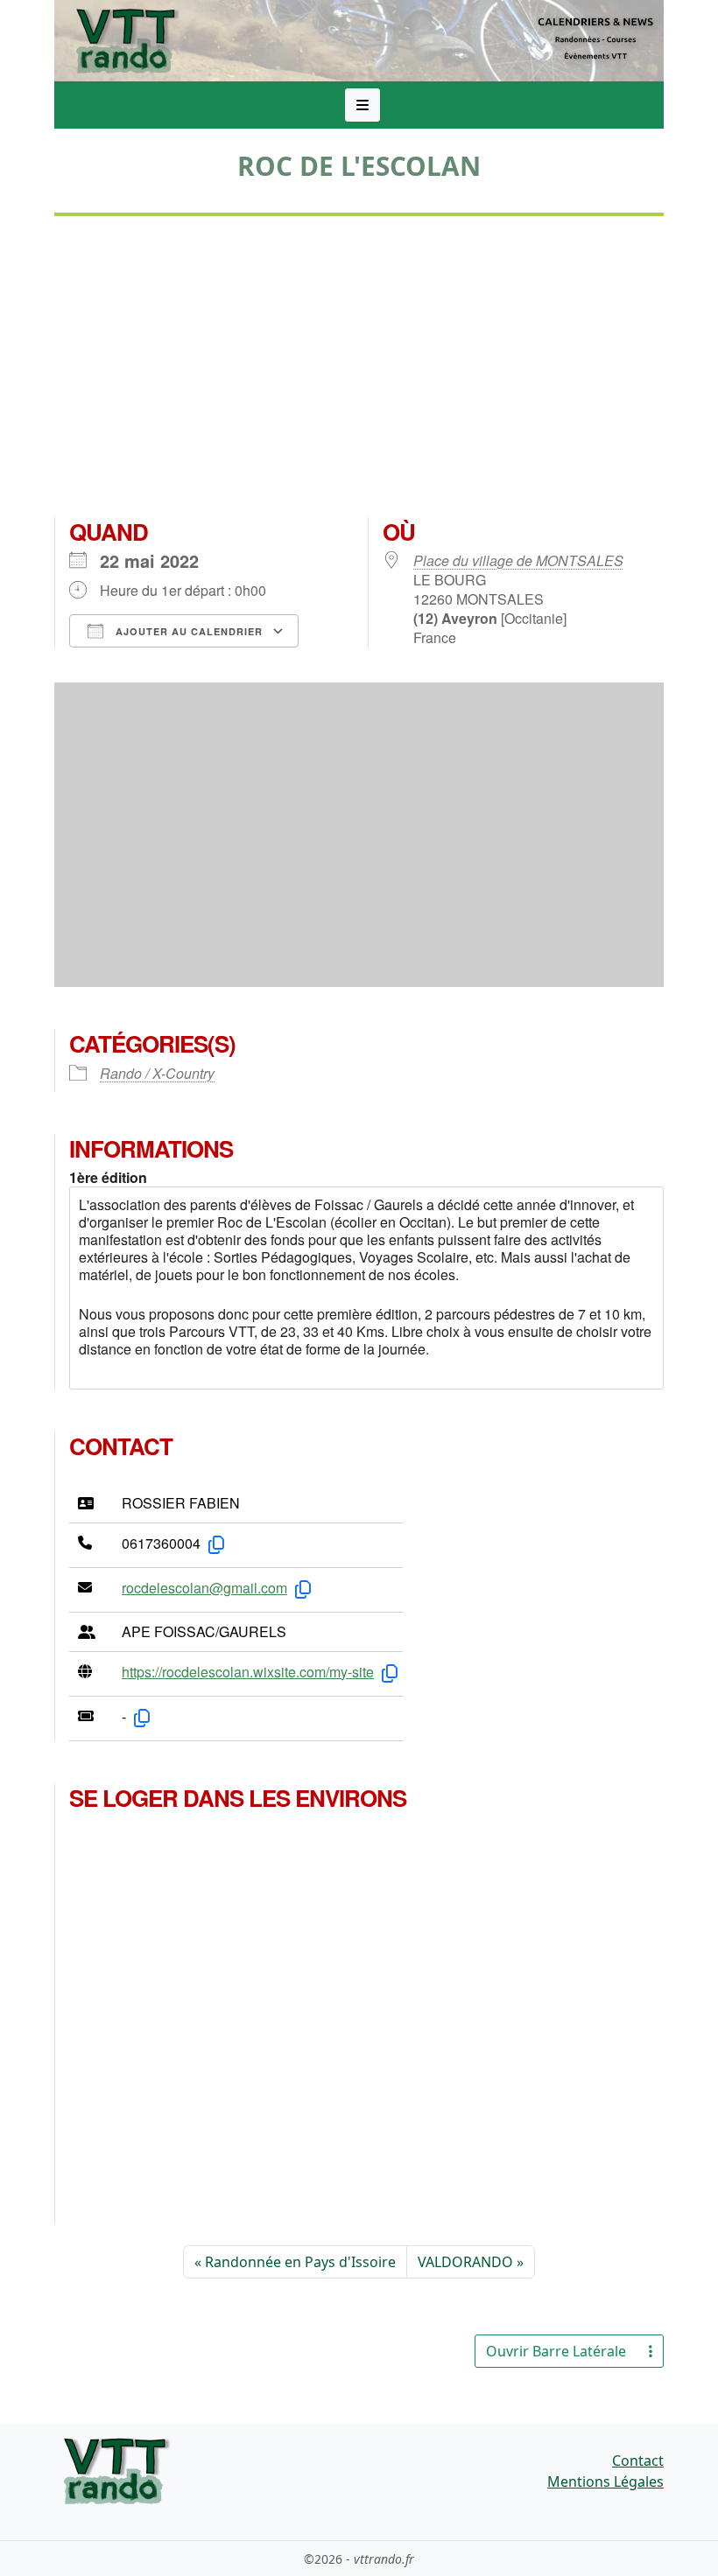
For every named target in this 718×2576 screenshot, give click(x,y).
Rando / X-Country (157, 1073)
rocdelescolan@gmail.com (204, 1588)
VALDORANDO (465, 2262)
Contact (638, 2460)
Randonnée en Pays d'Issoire (300, 2262)
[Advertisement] (359, 374)
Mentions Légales (605, 2481)
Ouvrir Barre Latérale (556, 2351)
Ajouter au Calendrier (187, 631)
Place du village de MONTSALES (518, 560)
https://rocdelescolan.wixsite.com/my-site (248, 1672)
